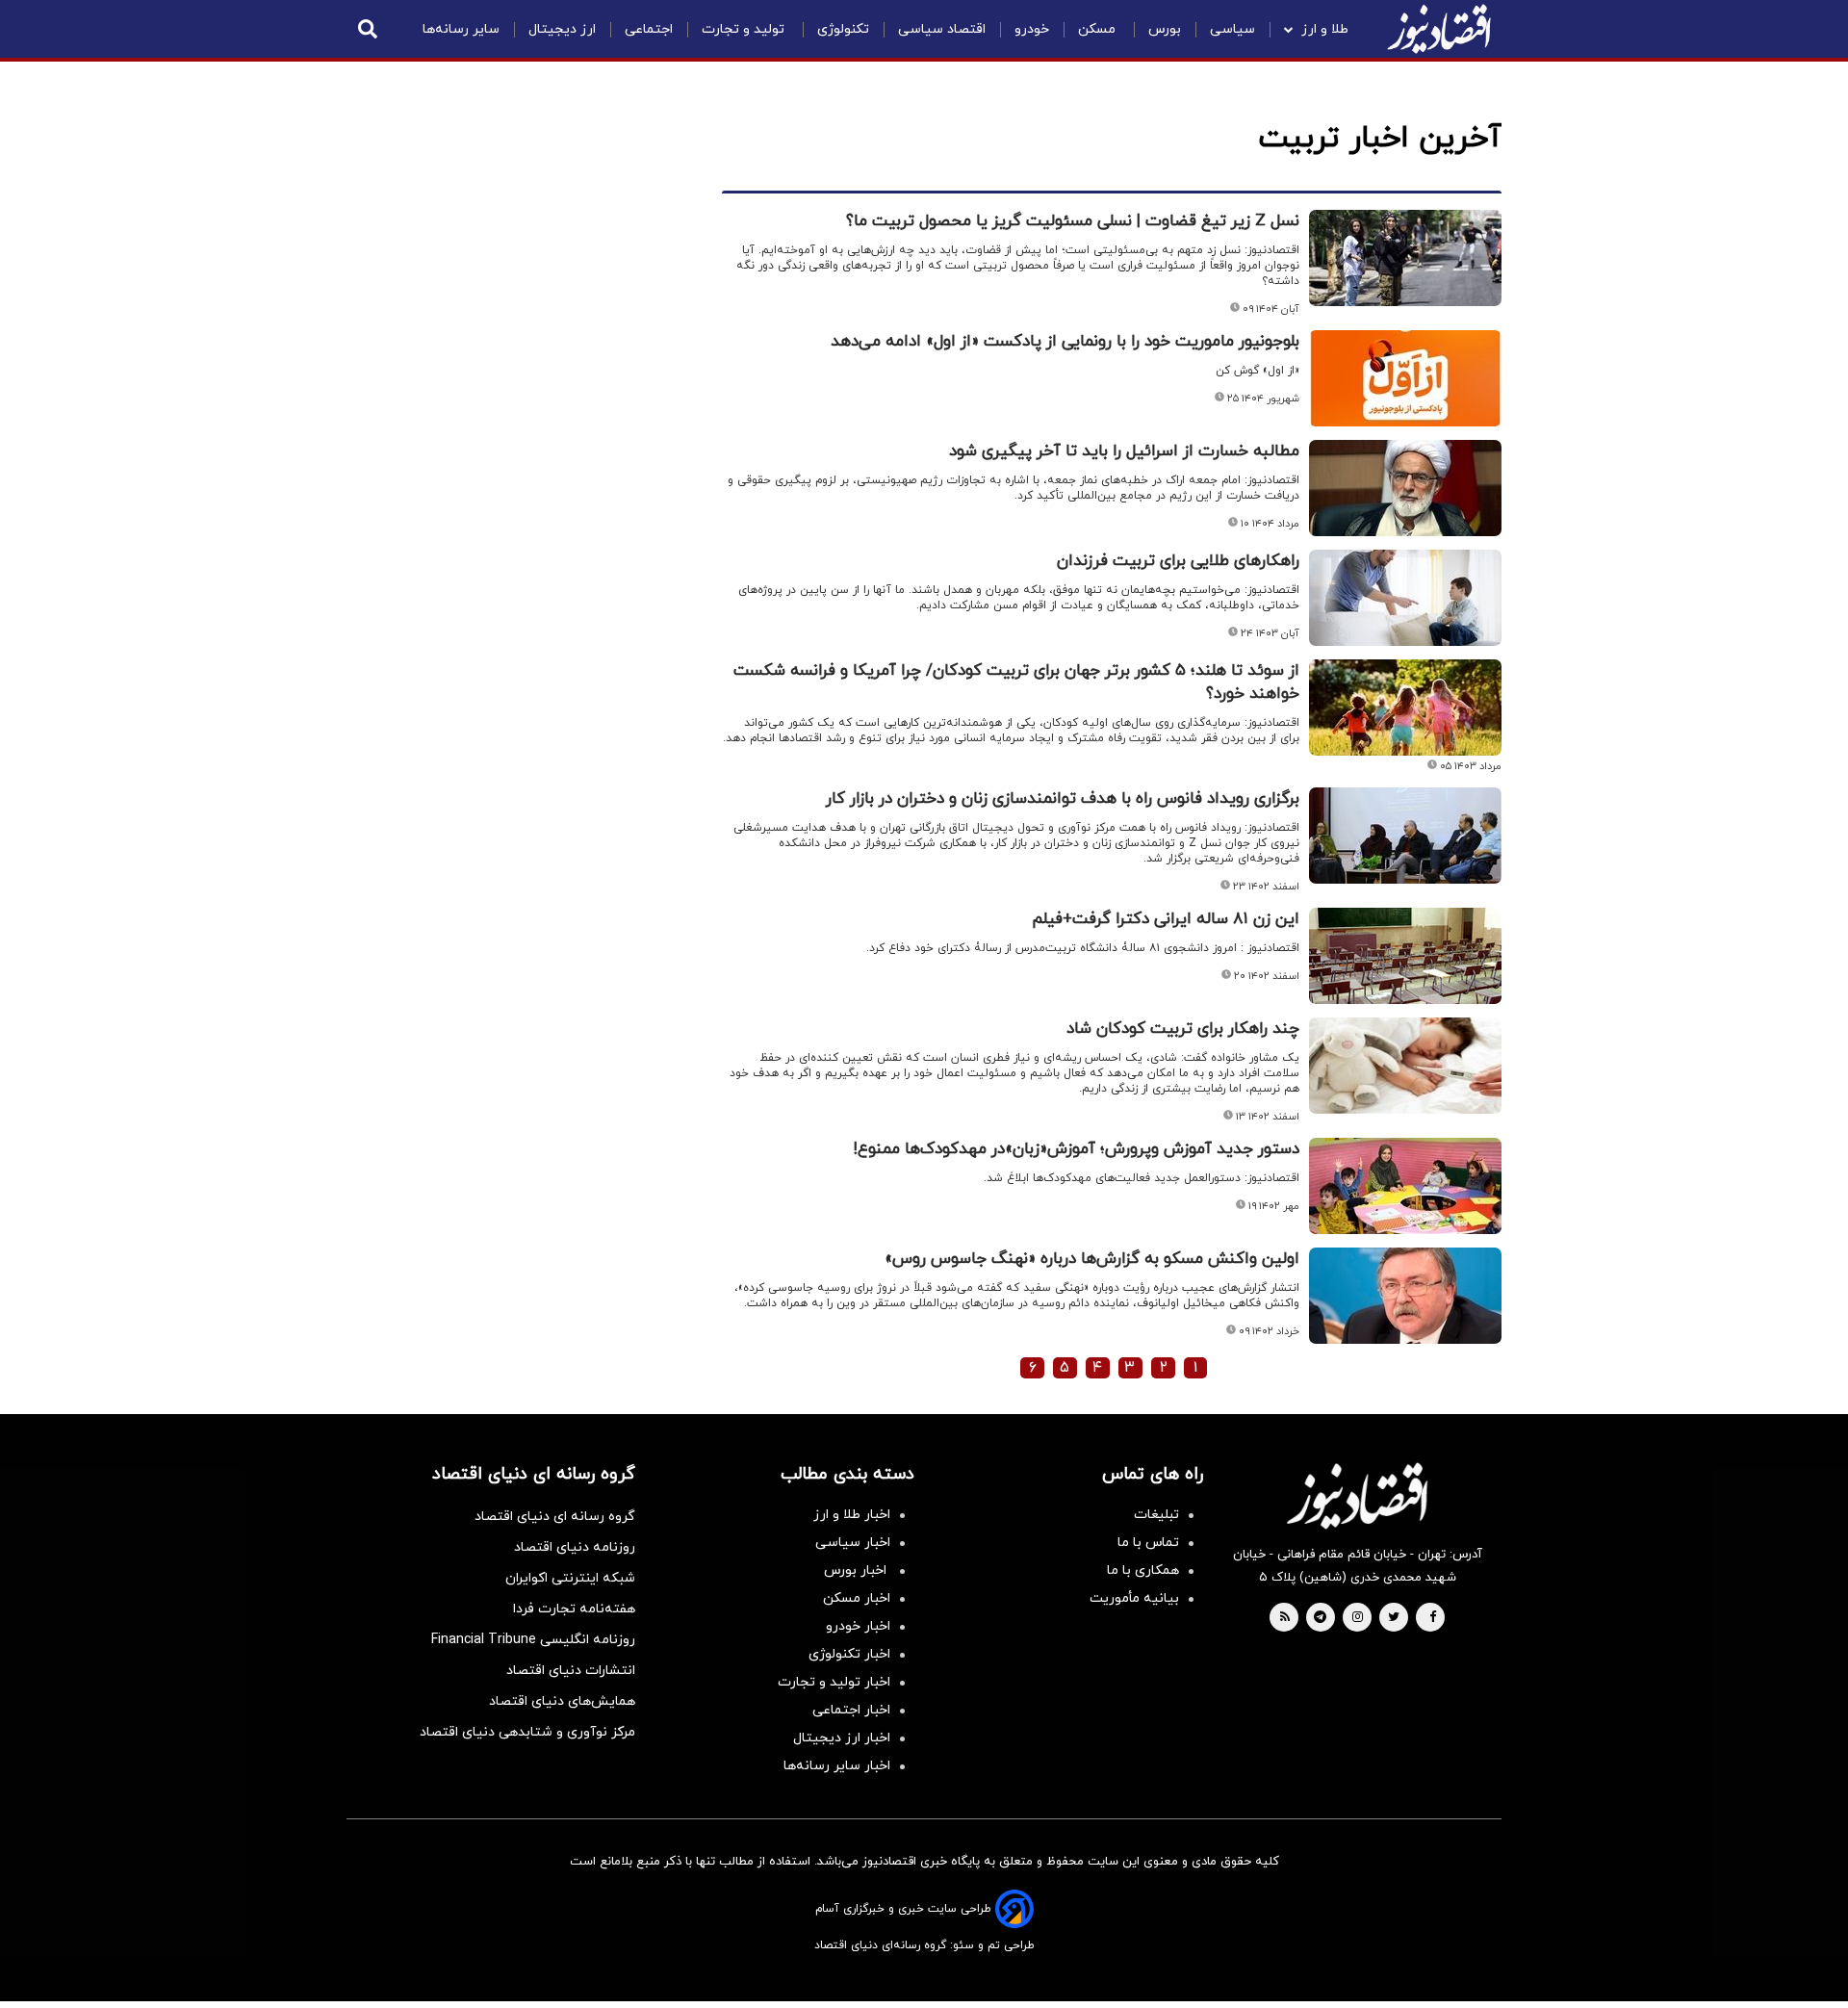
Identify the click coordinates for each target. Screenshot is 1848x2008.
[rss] (1285, 1618)
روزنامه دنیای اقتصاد (575, 1547)
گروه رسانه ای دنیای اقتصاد (555, 1517)
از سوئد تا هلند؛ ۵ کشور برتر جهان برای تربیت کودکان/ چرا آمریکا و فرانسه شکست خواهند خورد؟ (1016, 682)
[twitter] (1394, 1618)
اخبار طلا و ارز (852, 1515)
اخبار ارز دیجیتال (842, 1738)
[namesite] (1439, 29)
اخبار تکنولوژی (849, 1654)
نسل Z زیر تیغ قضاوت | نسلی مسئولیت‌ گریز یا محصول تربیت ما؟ (1073, 221)
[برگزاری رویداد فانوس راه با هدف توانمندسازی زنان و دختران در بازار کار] (1405, 836)
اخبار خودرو (858, 1626)
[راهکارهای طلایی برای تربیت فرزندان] (1405, 598)
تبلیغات (1156, 1515)
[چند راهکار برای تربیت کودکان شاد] (1405, 1066)
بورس (1165, 29)
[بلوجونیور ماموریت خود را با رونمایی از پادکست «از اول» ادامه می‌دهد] (1405, 378)
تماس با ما (1148, 1543)
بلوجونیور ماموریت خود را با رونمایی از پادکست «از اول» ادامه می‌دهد (1065, 342)
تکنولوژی (843, 29)
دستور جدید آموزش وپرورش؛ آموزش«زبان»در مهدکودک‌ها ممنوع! (1077, 1149)
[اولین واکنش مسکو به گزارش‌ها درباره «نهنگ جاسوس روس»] (1405, 1296)
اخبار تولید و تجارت (834, 1682)
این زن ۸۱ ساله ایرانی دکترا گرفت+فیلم (1166, 919)
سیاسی (1232, 29)
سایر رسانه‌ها (461, 29)
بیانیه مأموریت (1134, 1598)
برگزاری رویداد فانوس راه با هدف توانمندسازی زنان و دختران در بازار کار (1063, 799)
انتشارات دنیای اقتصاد (571, 1671)
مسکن (1099, 29)
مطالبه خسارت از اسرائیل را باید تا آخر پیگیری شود (1124, 451)
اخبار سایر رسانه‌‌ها (837, 1766)
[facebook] (1433, 1618)
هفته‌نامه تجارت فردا (574, 1609)
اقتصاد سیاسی (942, 29)
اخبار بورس (857, 1570)
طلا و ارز (1325, 29)
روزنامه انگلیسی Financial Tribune (533, 1640)
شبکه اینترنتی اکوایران (570, 1578)
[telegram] (1320, 1618)
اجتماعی (649, 29)
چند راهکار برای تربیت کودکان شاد (1183, 1029)
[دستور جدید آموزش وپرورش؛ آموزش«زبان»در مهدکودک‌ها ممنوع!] (1405, 1186)
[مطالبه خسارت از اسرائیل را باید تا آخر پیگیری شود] (1405, 488)
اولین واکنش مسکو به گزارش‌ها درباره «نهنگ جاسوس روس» (1092, 1259)
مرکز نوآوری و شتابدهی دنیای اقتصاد (527, 1732)
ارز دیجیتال (562, 29)
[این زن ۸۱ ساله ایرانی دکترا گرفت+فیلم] (1405, 956)
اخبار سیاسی (853, 1543)
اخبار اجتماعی (851, 1710)
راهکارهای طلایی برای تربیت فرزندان (1178, 561)
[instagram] (1358, 1618)
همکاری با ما (1143, 1570)
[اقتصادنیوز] (1357, 1496)
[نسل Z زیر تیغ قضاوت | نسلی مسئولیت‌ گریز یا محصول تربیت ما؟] (1405, 258)
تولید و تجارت (745, 29)
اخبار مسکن (857, 1598)
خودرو (1032, 29)
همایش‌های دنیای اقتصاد (562, 1701)
